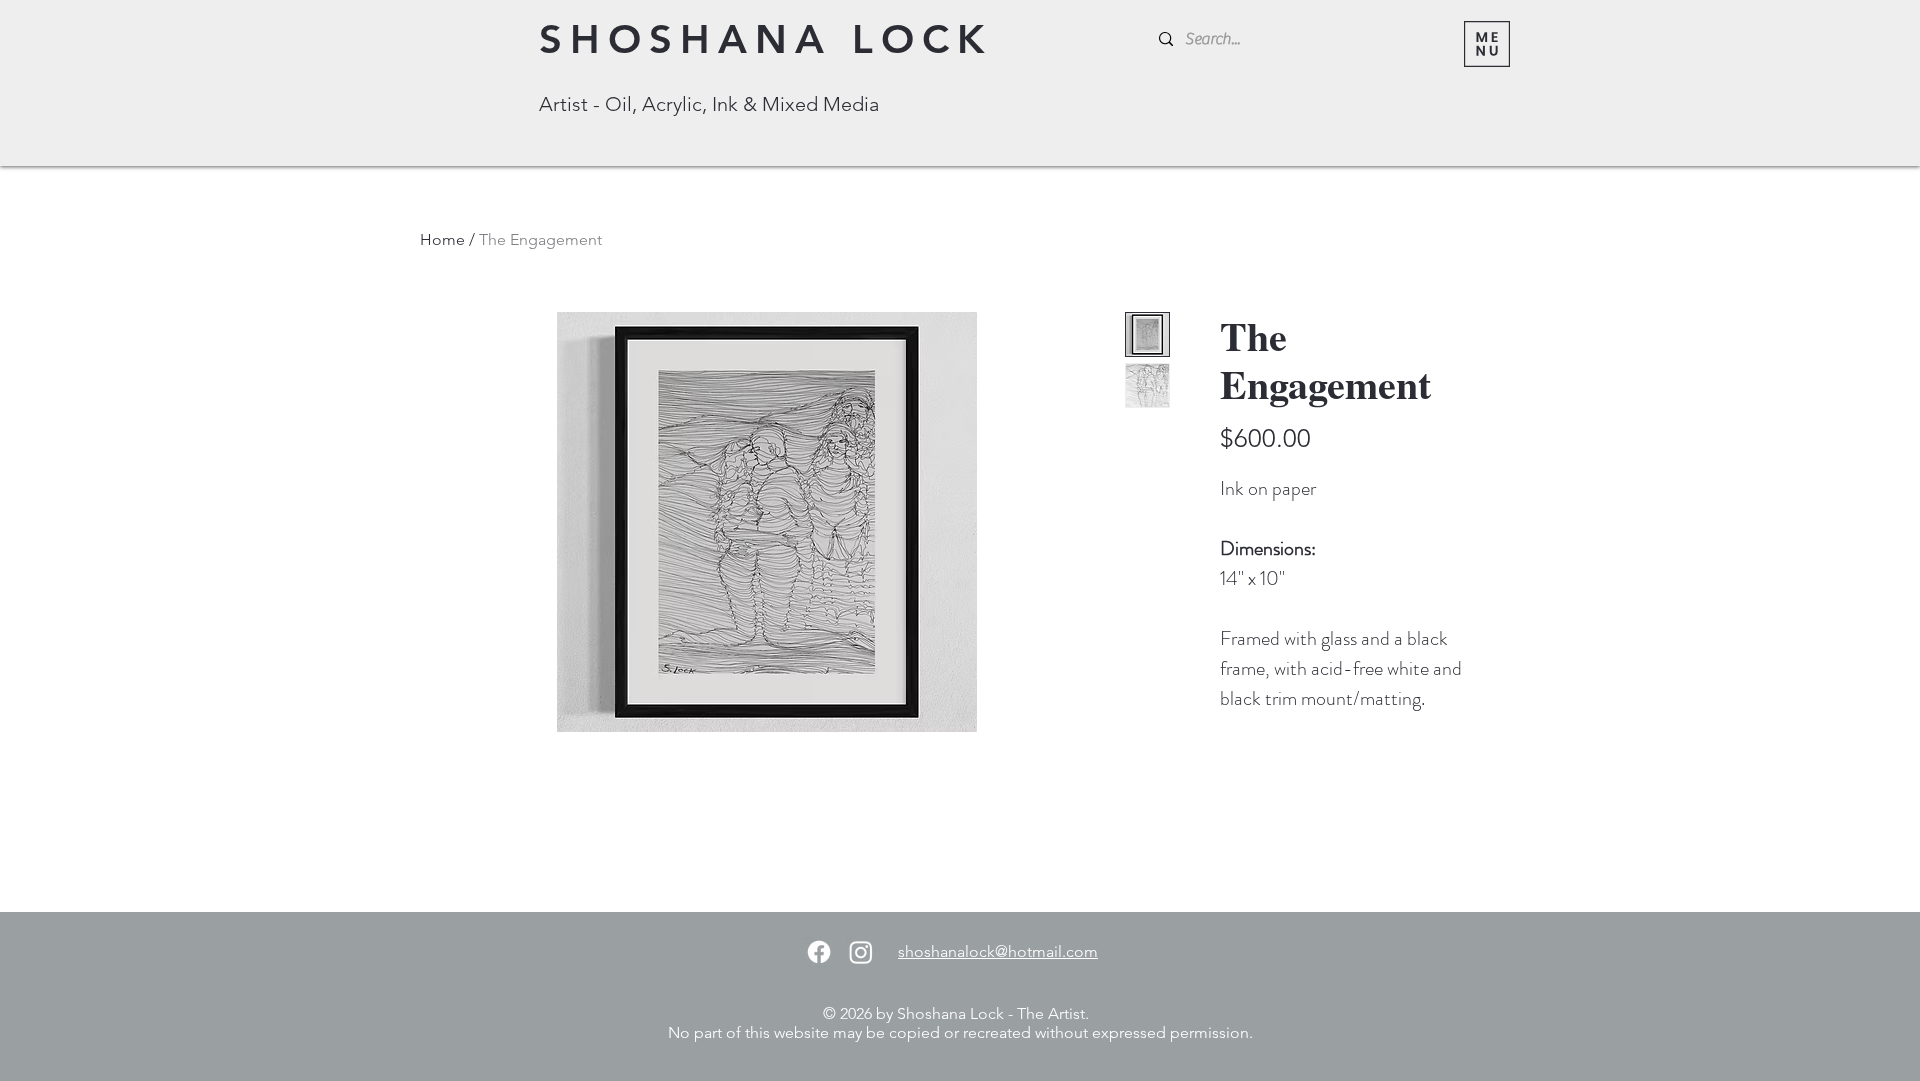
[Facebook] (819, 952)
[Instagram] (861, 952)
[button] (1487, 44)
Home (442, 239)
